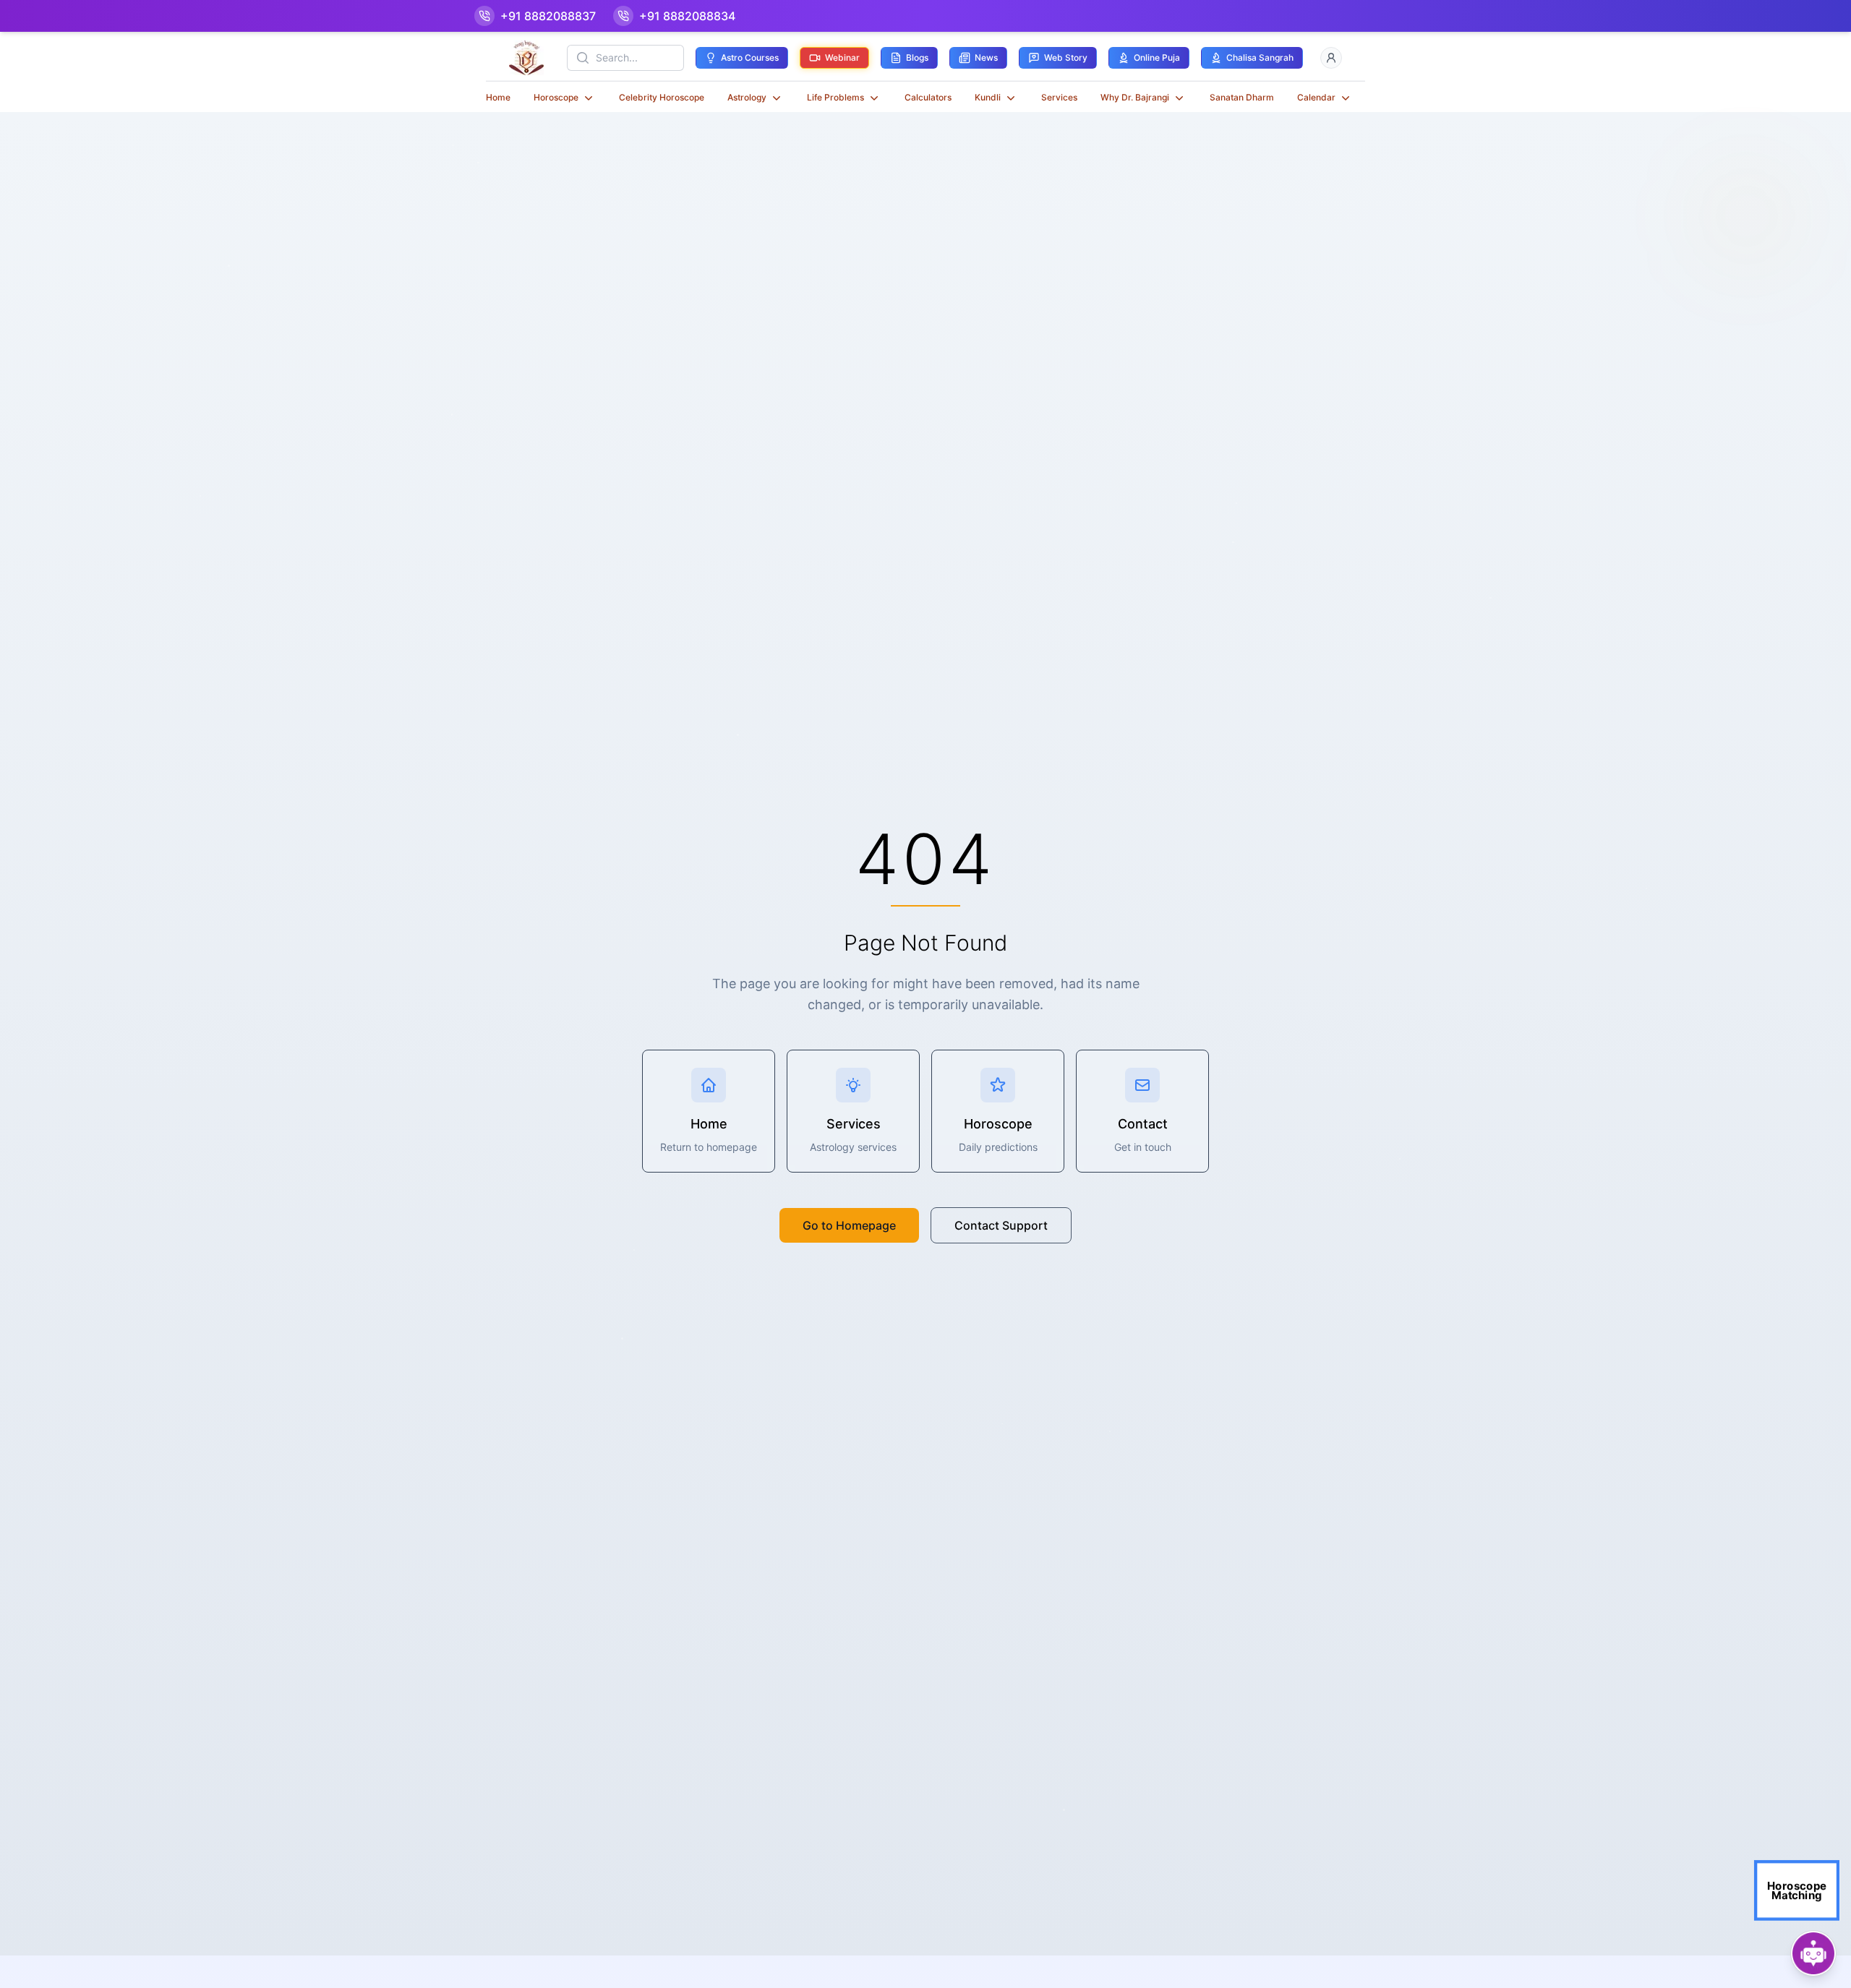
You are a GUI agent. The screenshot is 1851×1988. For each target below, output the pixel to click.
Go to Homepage (849, 1225)
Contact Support (1001, 1225)
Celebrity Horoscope (662, 97)
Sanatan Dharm (1242, 97)
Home (498, 97)
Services (1059, 97)
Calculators (928, 97)
